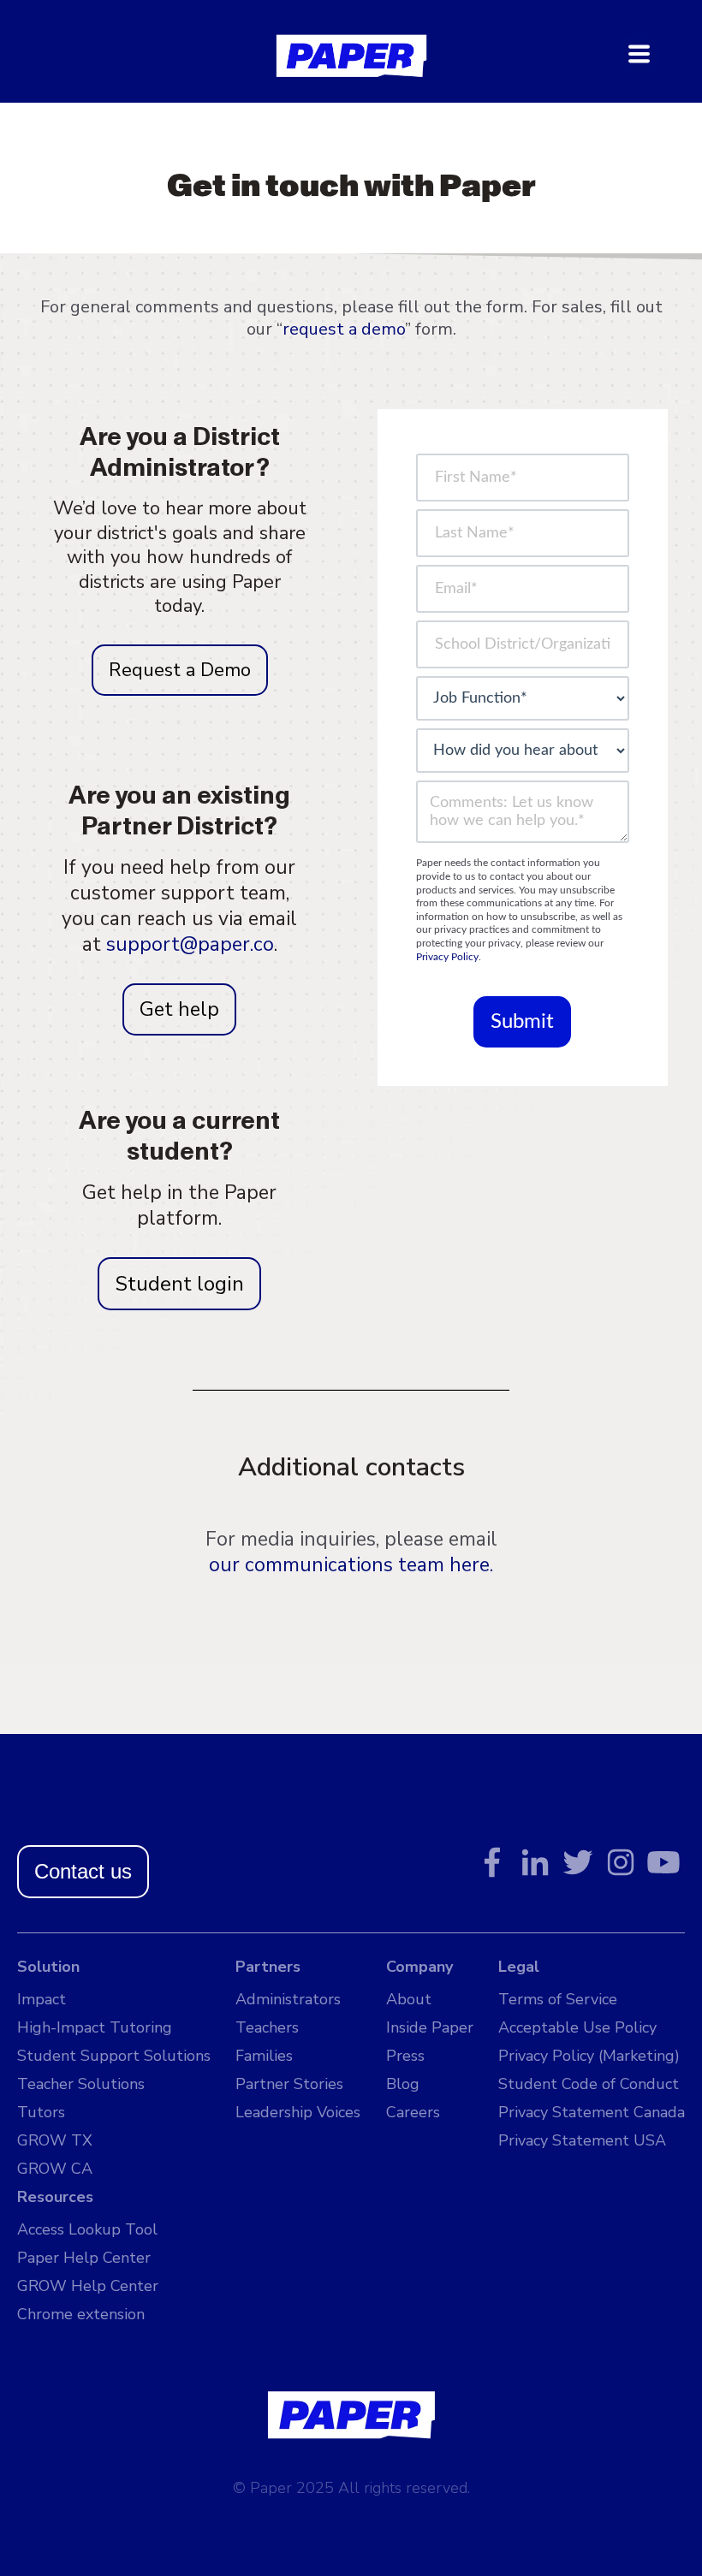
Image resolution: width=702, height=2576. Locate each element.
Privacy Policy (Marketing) (589, 2056)
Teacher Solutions (81, 2084)
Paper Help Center (84, 2258)
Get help (179, 1009)
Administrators (288, 1999)
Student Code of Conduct (589, 2084)
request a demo (344, 329)
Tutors (41, 2112)
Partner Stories (289, 2084)
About (409, 1999)
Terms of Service (558, 1999)
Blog (403, 2084)
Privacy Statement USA (582, 2140)
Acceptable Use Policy (577, 2027)
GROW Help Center (88, 2286)
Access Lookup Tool (87, 2229)
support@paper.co (190, 944)
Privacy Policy (447, 957)
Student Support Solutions (114, 2056)
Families (264, 2056)
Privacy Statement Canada (592, 2112)
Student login (179, 1284)
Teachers (267, 2027)
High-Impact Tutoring (95, 2027)
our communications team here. (351, 1565)
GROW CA (55, 2169)
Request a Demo (180, 670)
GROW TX (55, 2140)
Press (405, 2056)
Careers (413, 2112)
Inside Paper (430, 2027)
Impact (42, 1999)
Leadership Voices (298, 2112)
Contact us (83, 1871)
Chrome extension (81, 2314)
